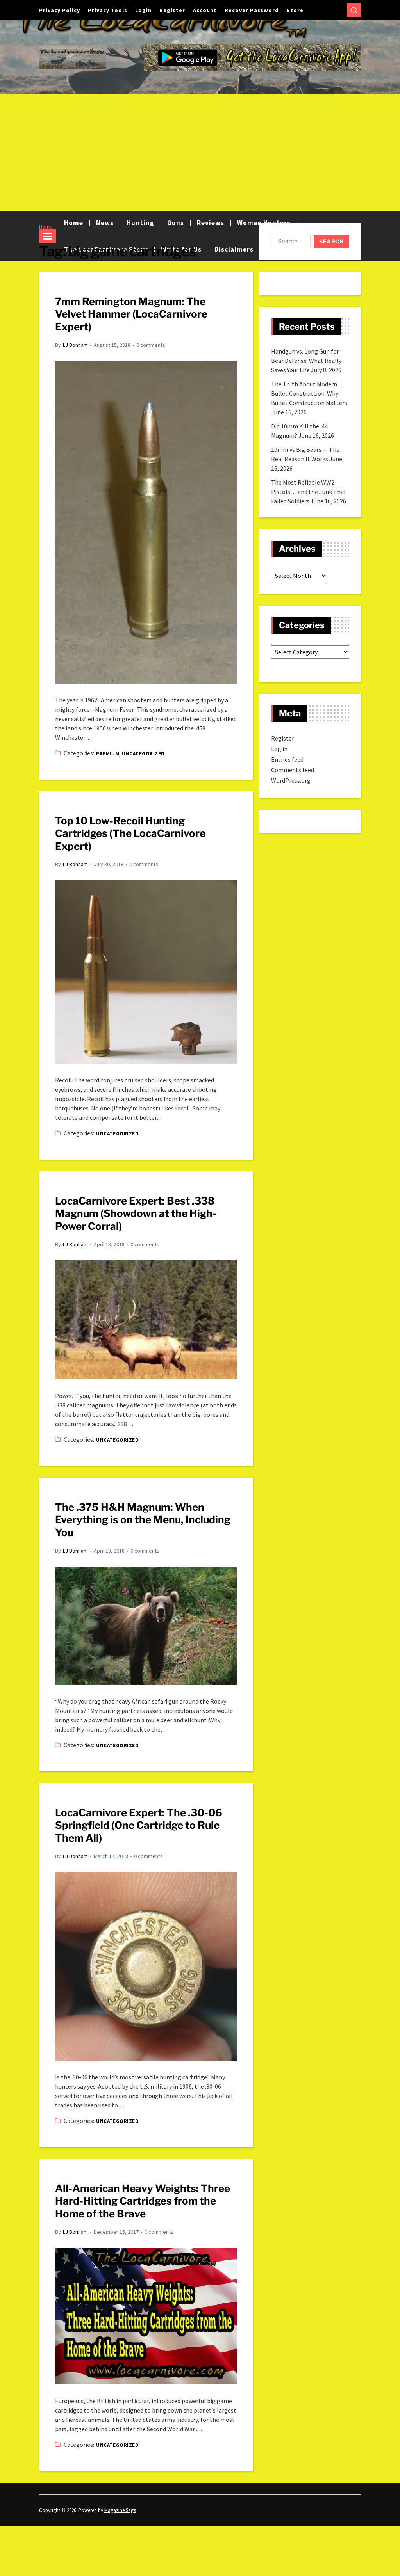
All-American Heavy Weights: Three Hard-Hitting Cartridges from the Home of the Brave (143, 2201)
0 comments (151, 345)
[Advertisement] (200, 153)
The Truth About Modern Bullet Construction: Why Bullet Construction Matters (309, 393)
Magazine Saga (120, 2510)
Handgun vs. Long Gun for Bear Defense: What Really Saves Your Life (306, 361)
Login (143, 10)
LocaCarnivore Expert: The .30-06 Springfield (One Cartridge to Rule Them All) (139, 1825)
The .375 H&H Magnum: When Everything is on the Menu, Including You (143, 1520)
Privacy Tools (108, 10)
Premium (108, 754)
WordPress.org (291, 780)
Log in (279, 749)
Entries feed (287, 759)
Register (172, 10)
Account (205, 10)
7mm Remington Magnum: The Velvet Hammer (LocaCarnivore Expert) (131, 314)
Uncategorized (143, 754)
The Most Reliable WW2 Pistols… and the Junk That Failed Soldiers (309, 492)
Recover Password (252, 10)
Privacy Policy (60, 10)
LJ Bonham (75, 345)
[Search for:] (289, 243)
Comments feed (293, 770)
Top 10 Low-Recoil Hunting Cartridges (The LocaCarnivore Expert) (130, 833)
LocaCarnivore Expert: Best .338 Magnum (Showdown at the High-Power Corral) (136, 1213)
